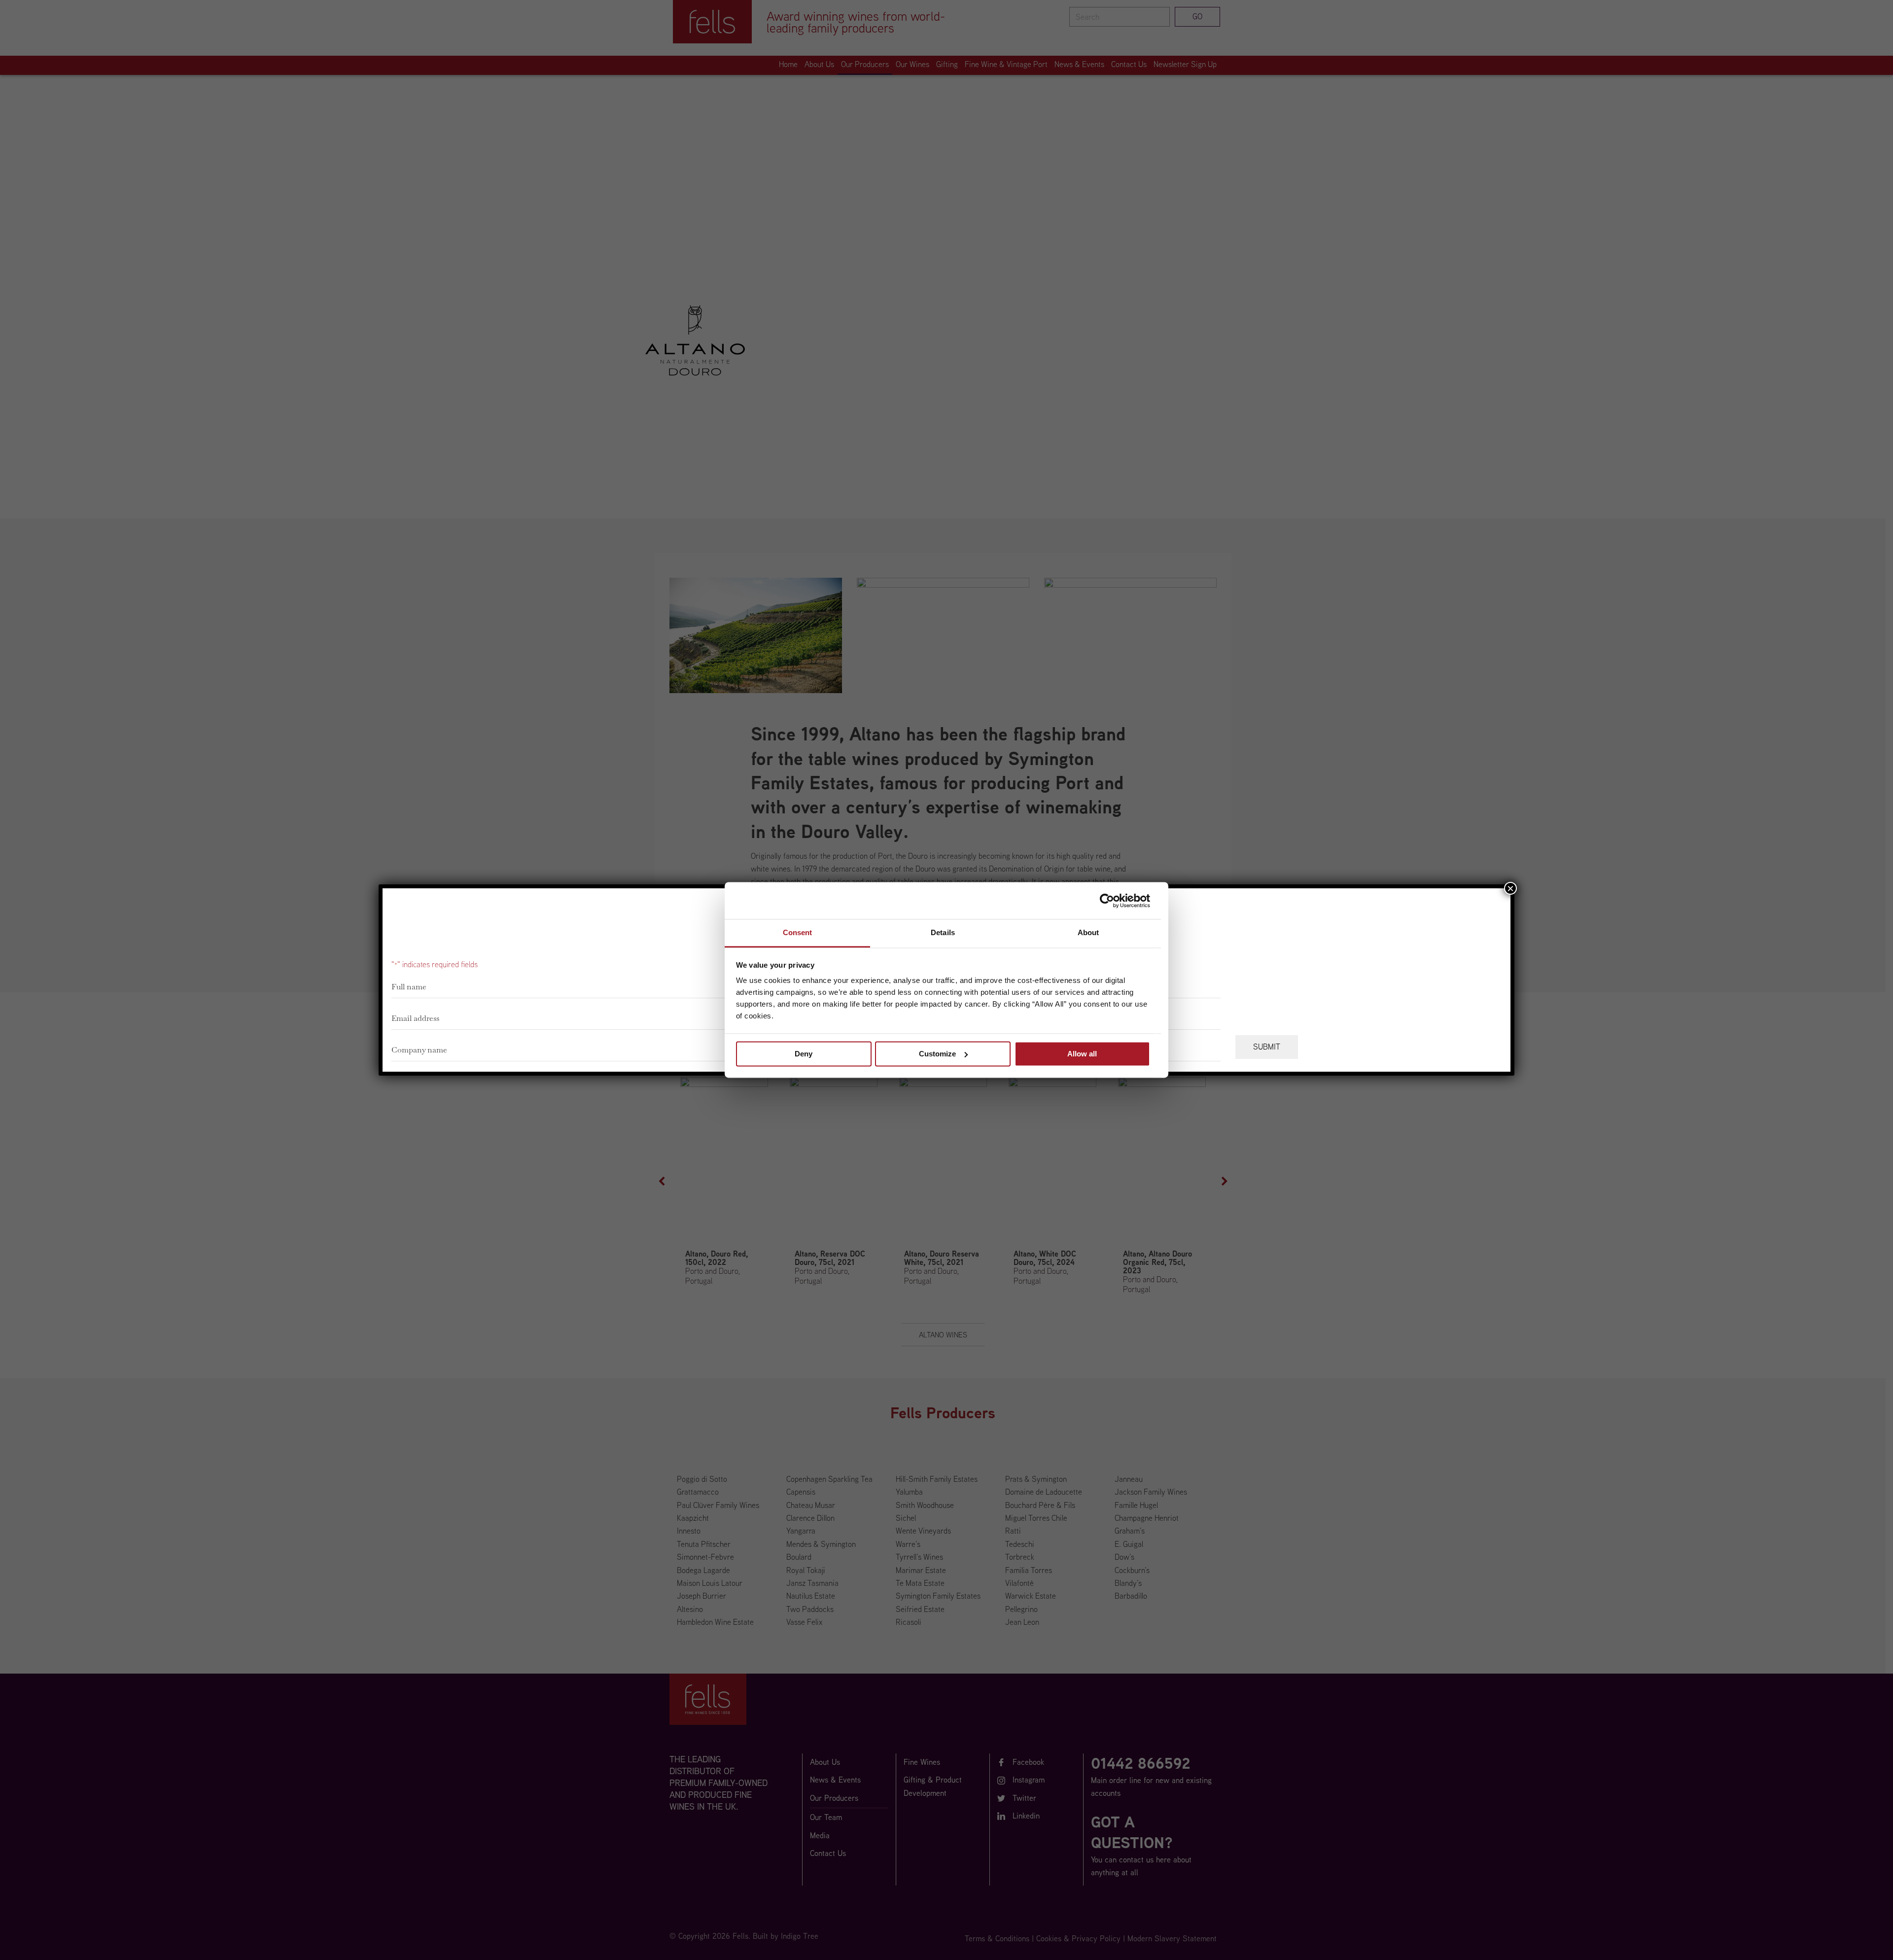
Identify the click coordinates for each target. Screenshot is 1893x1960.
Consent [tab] (798, 932)
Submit (1267, 1047)
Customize (937, 1054)
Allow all (1082, 1054)
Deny (804, 1054)
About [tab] (1088, 932)
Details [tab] (943, 932)
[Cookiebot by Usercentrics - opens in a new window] (1107, 901)
